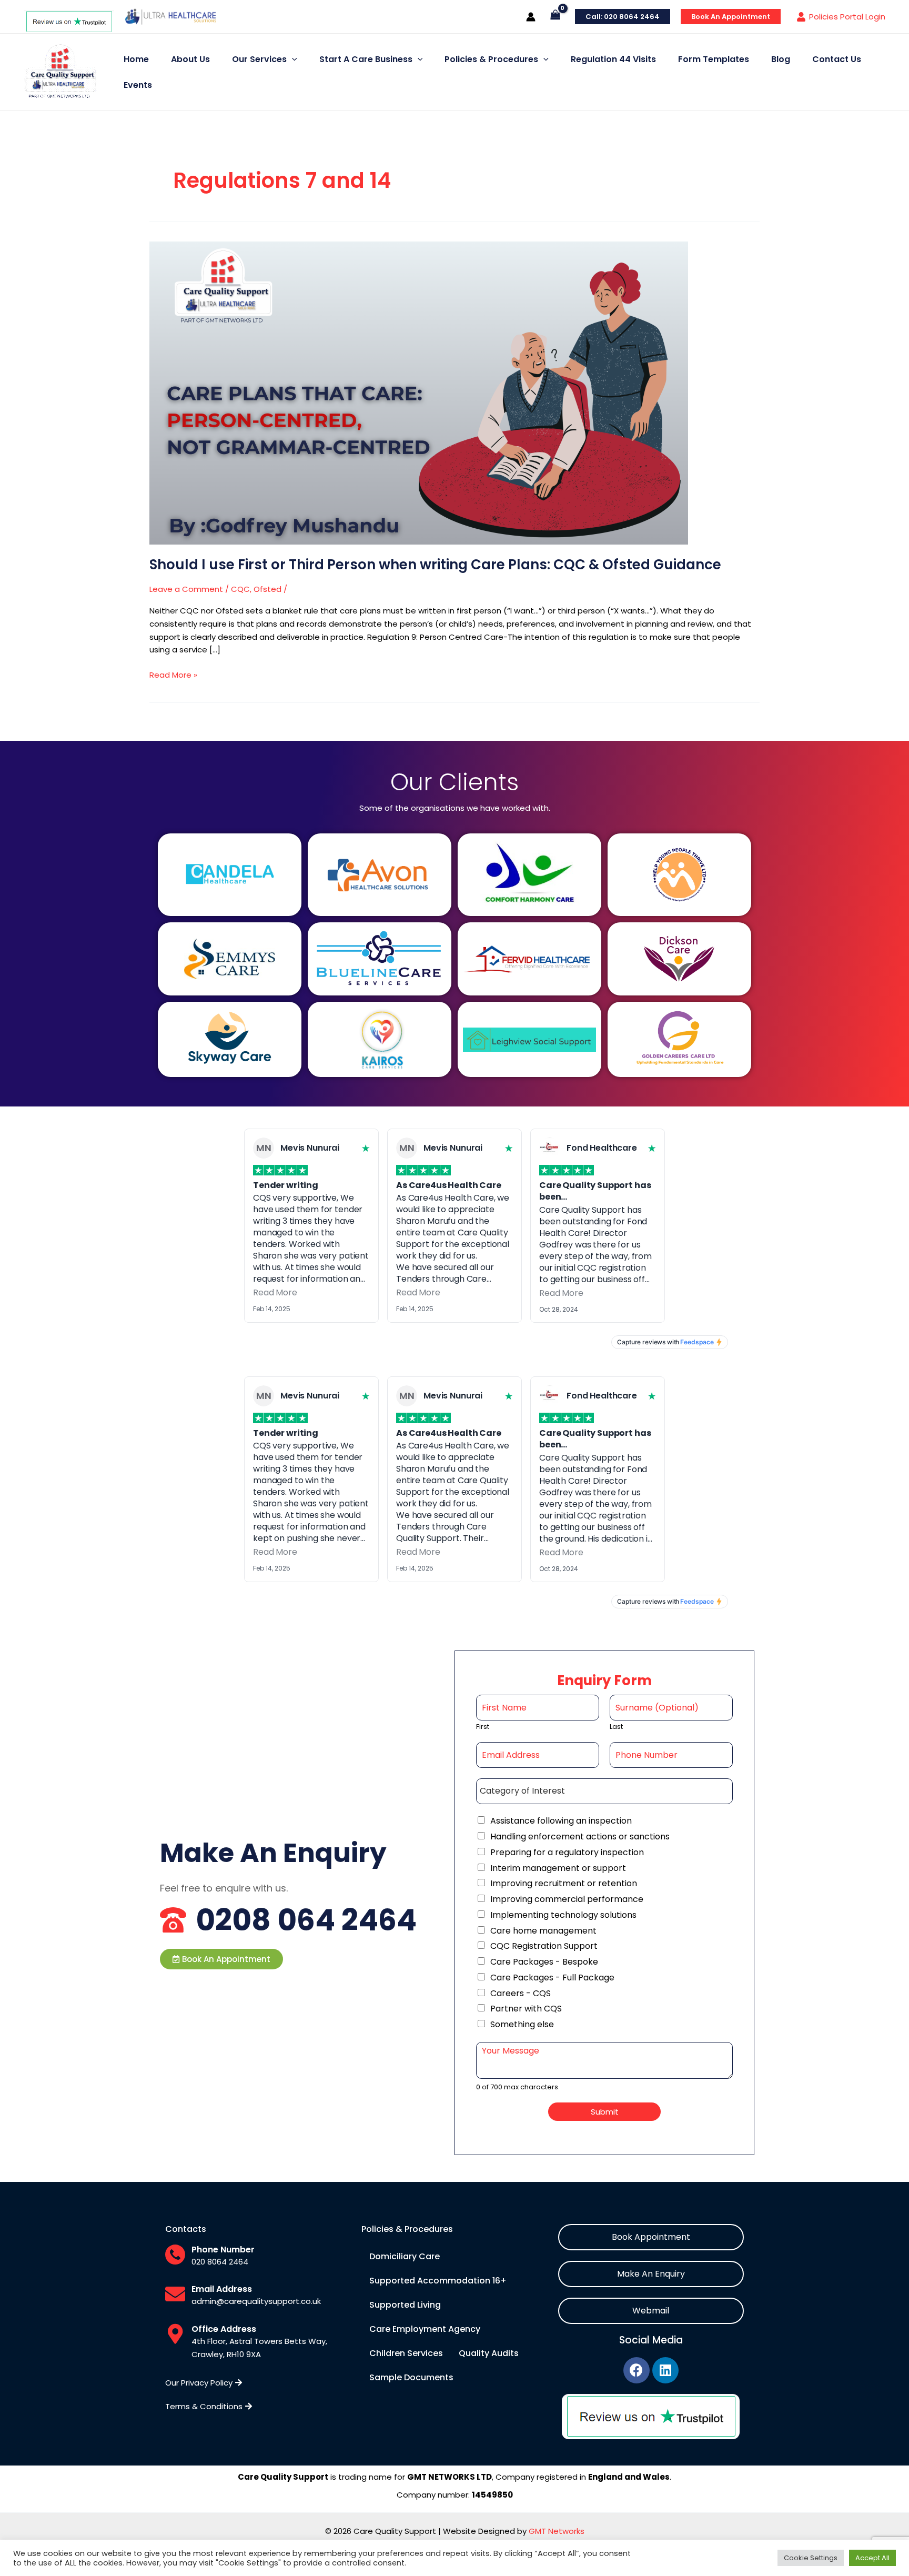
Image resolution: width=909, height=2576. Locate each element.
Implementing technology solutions (563, 1915)
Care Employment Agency (425, 2329)
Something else (522, 2024)
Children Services (406, 2353)
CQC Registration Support (544, 1946)
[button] (221, 1959)
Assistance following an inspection (561, 1821)
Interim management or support (558, 1868)
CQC (240, 589)
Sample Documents (411, 2377)
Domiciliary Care (405, 2256)
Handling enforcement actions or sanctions (580, 1837)
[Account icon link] (531, 17)
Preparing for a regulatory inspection (567, 1852)
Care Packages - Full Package (552, 1978)
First (483, 1727)
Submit (605, 2112)
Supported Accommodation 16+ (438, 2281)
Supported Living (405, 2305)
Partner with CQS (526, 2009)
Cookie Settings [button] (811, 2558)
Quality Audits (489, 2353)
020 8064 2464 (220, 2262)
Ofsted (267, 589)
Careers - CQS (521, 1993)
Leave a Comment (186, 589)
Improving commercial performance (567, 1899)
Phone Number (223, 2250)
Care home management (543, 1931)
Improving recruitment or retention (564, 1883)
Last (616, 1727)
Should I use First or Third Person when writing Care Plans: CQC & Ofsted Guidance (435, 565)
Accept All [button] (872, 2558)
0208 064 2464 (306, 1920)
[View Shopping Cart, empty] (555, 17)
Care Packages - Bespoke (544, 1962)
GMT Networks (557, 2531)
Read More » (173, 675)
